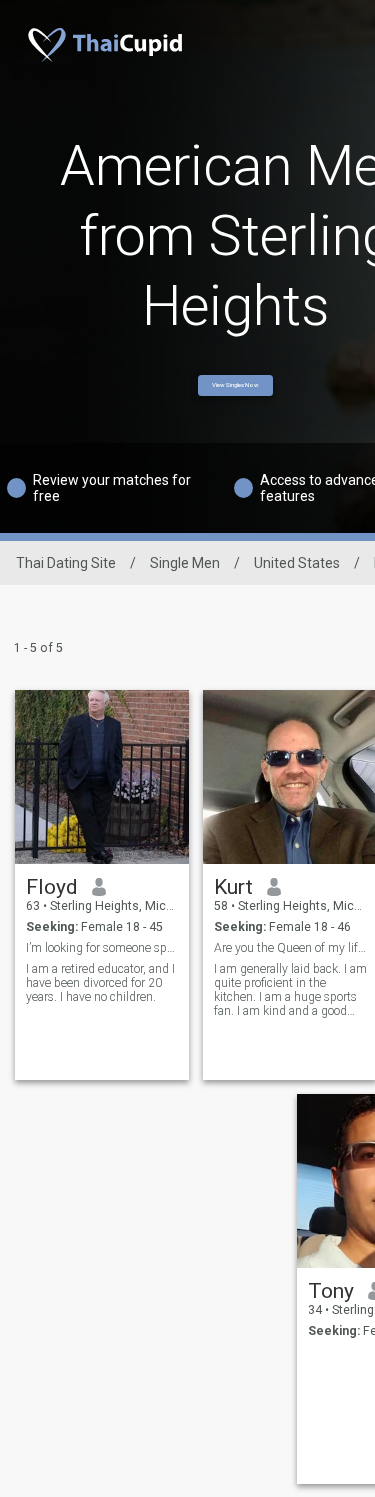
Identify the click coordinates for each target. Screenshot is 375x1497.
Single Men (185, 563)
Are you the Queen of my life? (290, 948)
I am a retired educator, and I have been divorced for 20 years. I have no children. (100, 983)
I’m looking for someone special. (102, 948)
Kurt (233, 887)
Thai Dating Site (66, 563)
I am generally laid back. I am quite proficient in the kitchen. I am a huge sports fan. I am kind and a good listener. (290, 990)
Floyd (52, 887)
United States (297, 563)
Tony (331, 1291)
